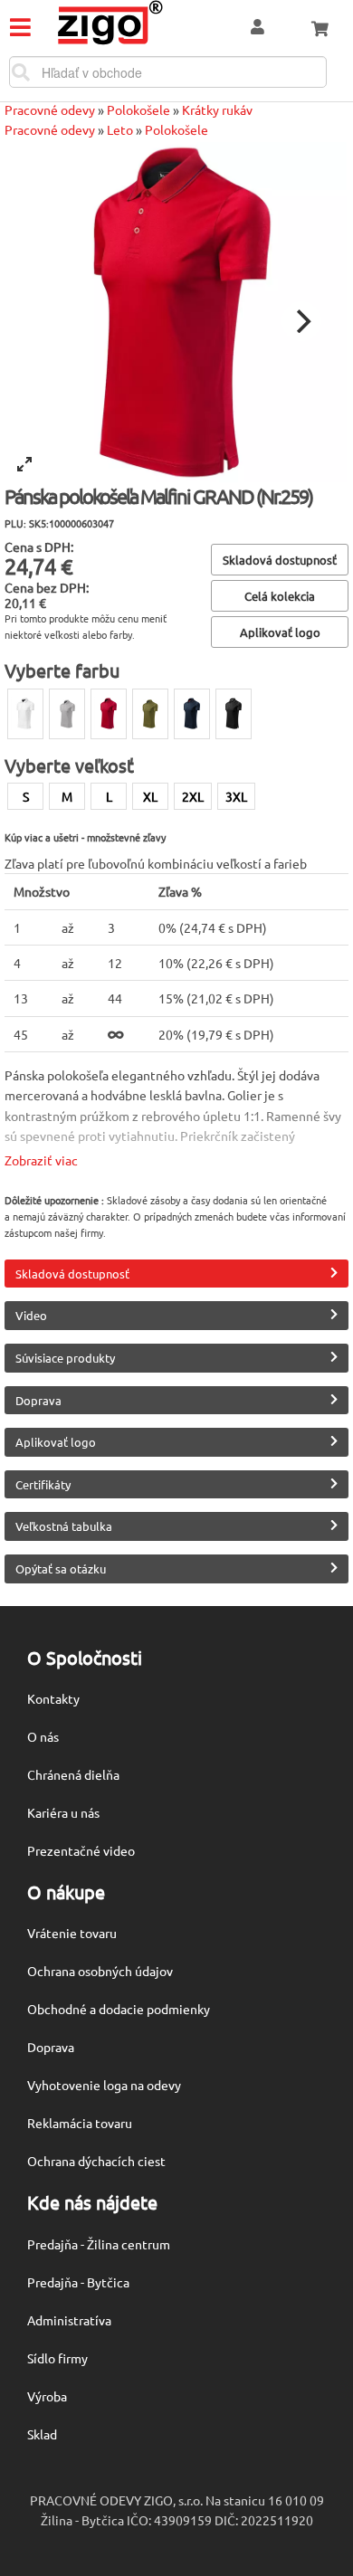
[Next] (301, 321)
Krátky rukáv (217, 109)
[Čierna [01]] (234, 714)
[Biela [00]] (25, 714)
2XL (193, 796)
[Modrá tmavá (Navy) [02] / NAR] (192, 714)
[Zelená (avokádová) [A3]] (150, 714)
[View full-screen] (24, 464)
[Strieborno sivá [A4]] (67, 714)
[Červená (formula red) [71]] (109, 714)
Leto (120, 129)
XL (150, 796)
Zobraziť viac (41, 1160)
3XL (236, 796)
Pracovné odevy (50, 109)
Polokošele (138, 109)
